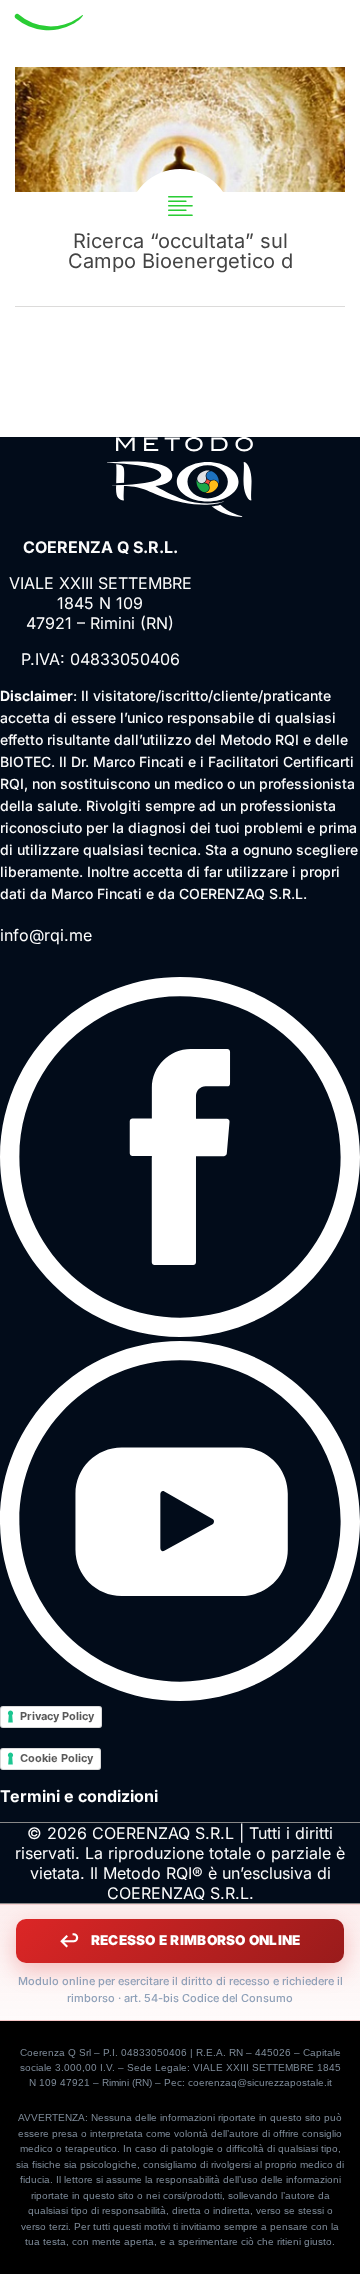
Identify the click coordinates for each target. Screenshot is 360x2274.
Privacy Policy (57, 1716)
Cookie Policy (56, 1758)
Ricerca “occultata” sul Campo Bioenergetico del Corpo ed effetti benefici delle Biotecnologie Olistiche (180, 186)
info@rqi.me (46, 935)
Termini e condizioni (79, 1796)
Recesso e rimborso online (196, 1940)
